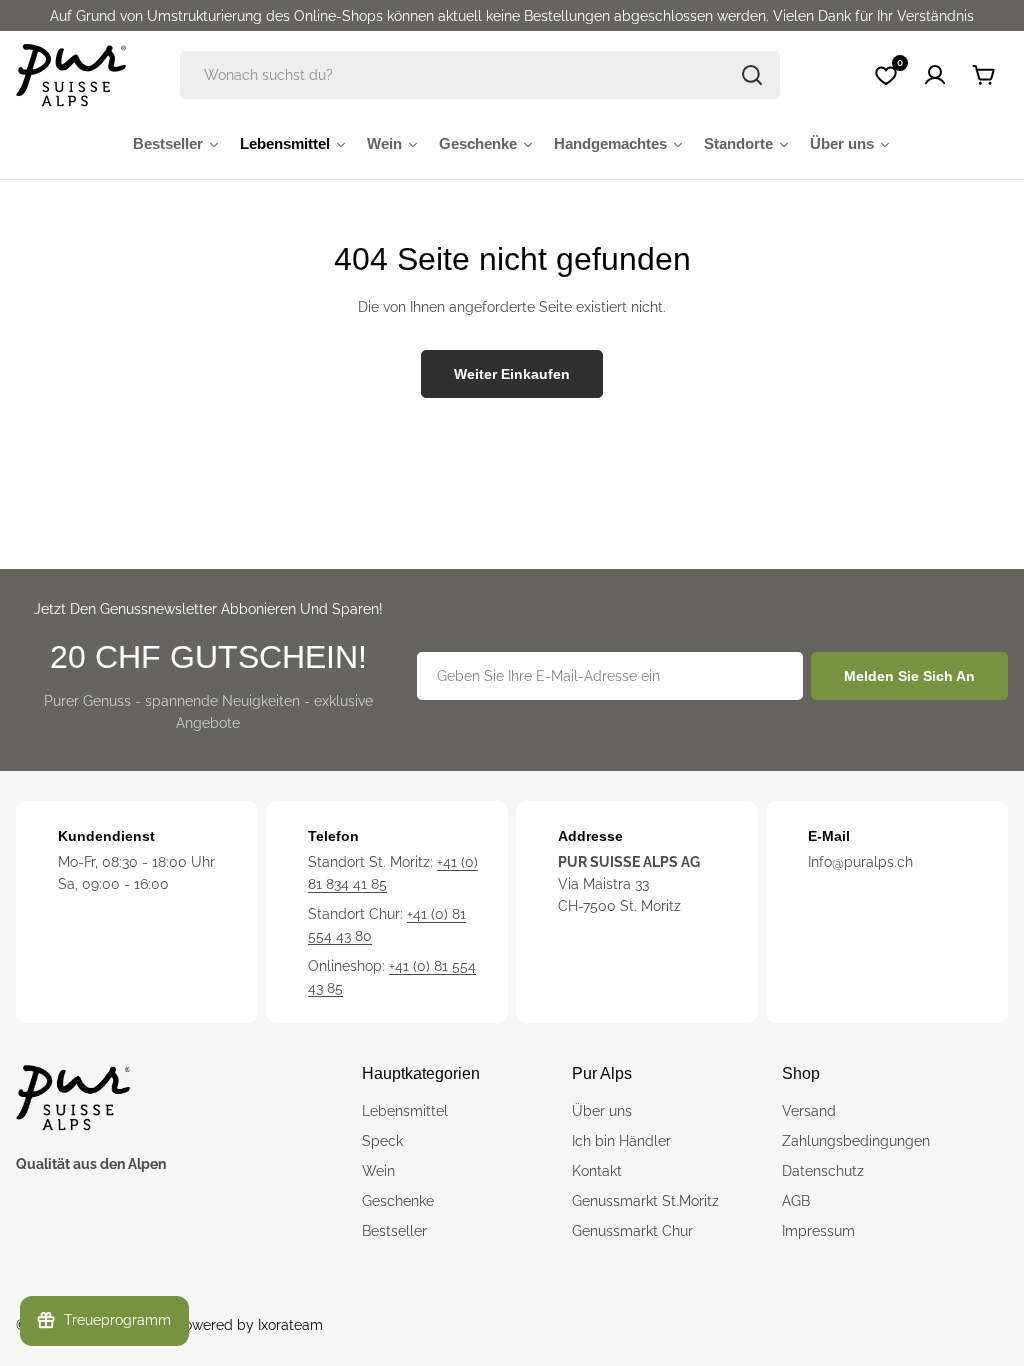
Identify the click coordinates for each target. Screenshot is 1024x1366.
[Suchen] (752, 75)
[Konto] (935, 75)
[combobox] (480, 75)
